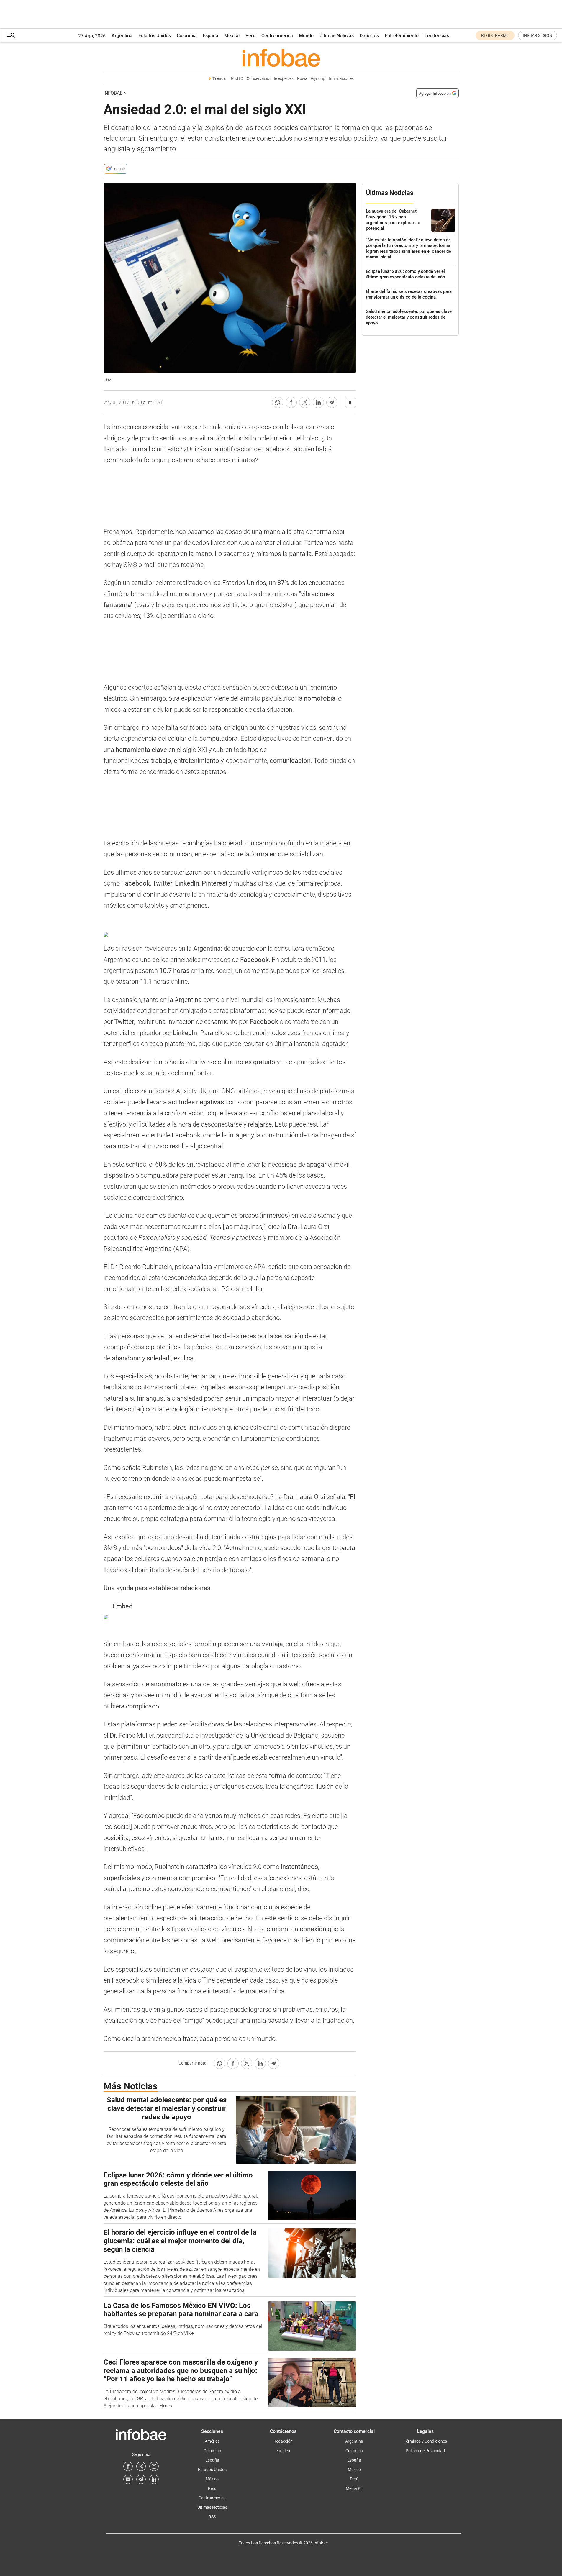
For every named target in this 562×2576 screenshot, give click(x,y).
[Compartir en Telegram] (332, 402)
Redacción (283, 2441)
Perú (250, 36)
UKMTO (236, 79)
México (232, 36)
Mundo (306, 36)
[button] (11, 36)
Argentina (122, 36)
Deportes (369, 36)
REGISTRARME (495, 35)
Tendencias (437, 36)
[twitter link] (141, 2466)
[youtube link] (128, 2479)
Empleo (283, 2451)
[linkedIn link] (154, 2479)
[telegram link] (141, 2479)
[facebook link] (128, 2466)
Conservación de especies (270, 79)
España (210, 36)
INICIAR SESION (538, 35)
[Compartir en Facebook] (291, 402)
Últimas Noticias (337, 36)
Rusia (302, 79)
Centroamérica (277, 36)
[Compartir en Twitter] (305, 402)
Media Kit (354, 2488)
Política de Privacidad (425, 2451)
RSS (212, 2517)
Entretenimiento (402, 36)
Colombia (187, 36)
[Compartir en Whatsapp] (278, 402)
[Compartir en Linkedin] (318, 402)
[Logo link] (281, 58)
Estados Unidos (155, 36)
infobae (113, 93)
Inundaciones (341, 79)
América (212, 2441)
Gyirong (318, 79)
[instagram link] (154, 2466)
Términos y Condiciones (425, 2441)
